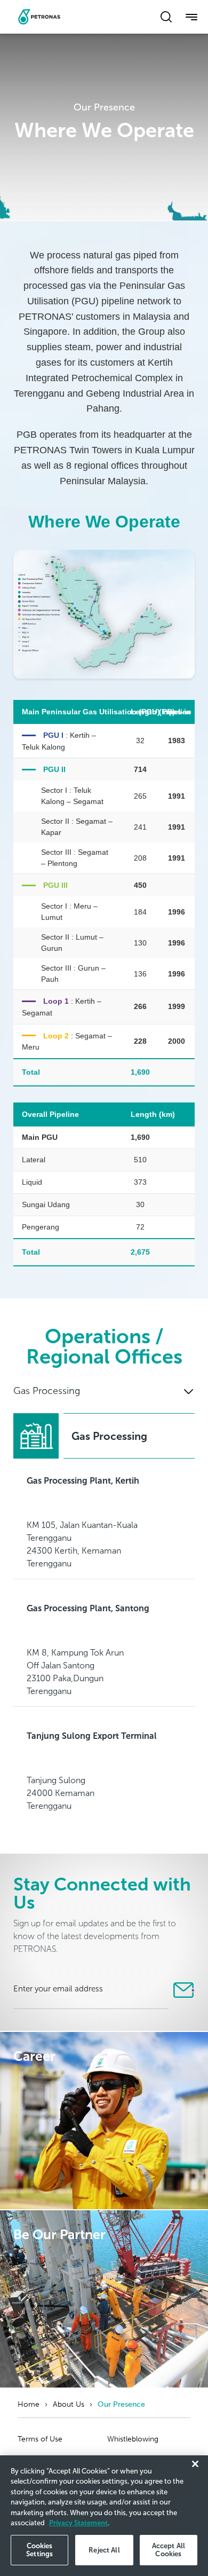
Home (29, 2404)
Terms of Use (40, 2439)
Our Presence (121, 2404)
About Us (69, 2404)
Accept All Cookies (169, 2550)
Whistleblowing (133, 2439)
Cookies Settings (39, 2550)
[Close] (195, 2464)
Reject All (104, 2550)
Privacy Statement (78, 2523)
